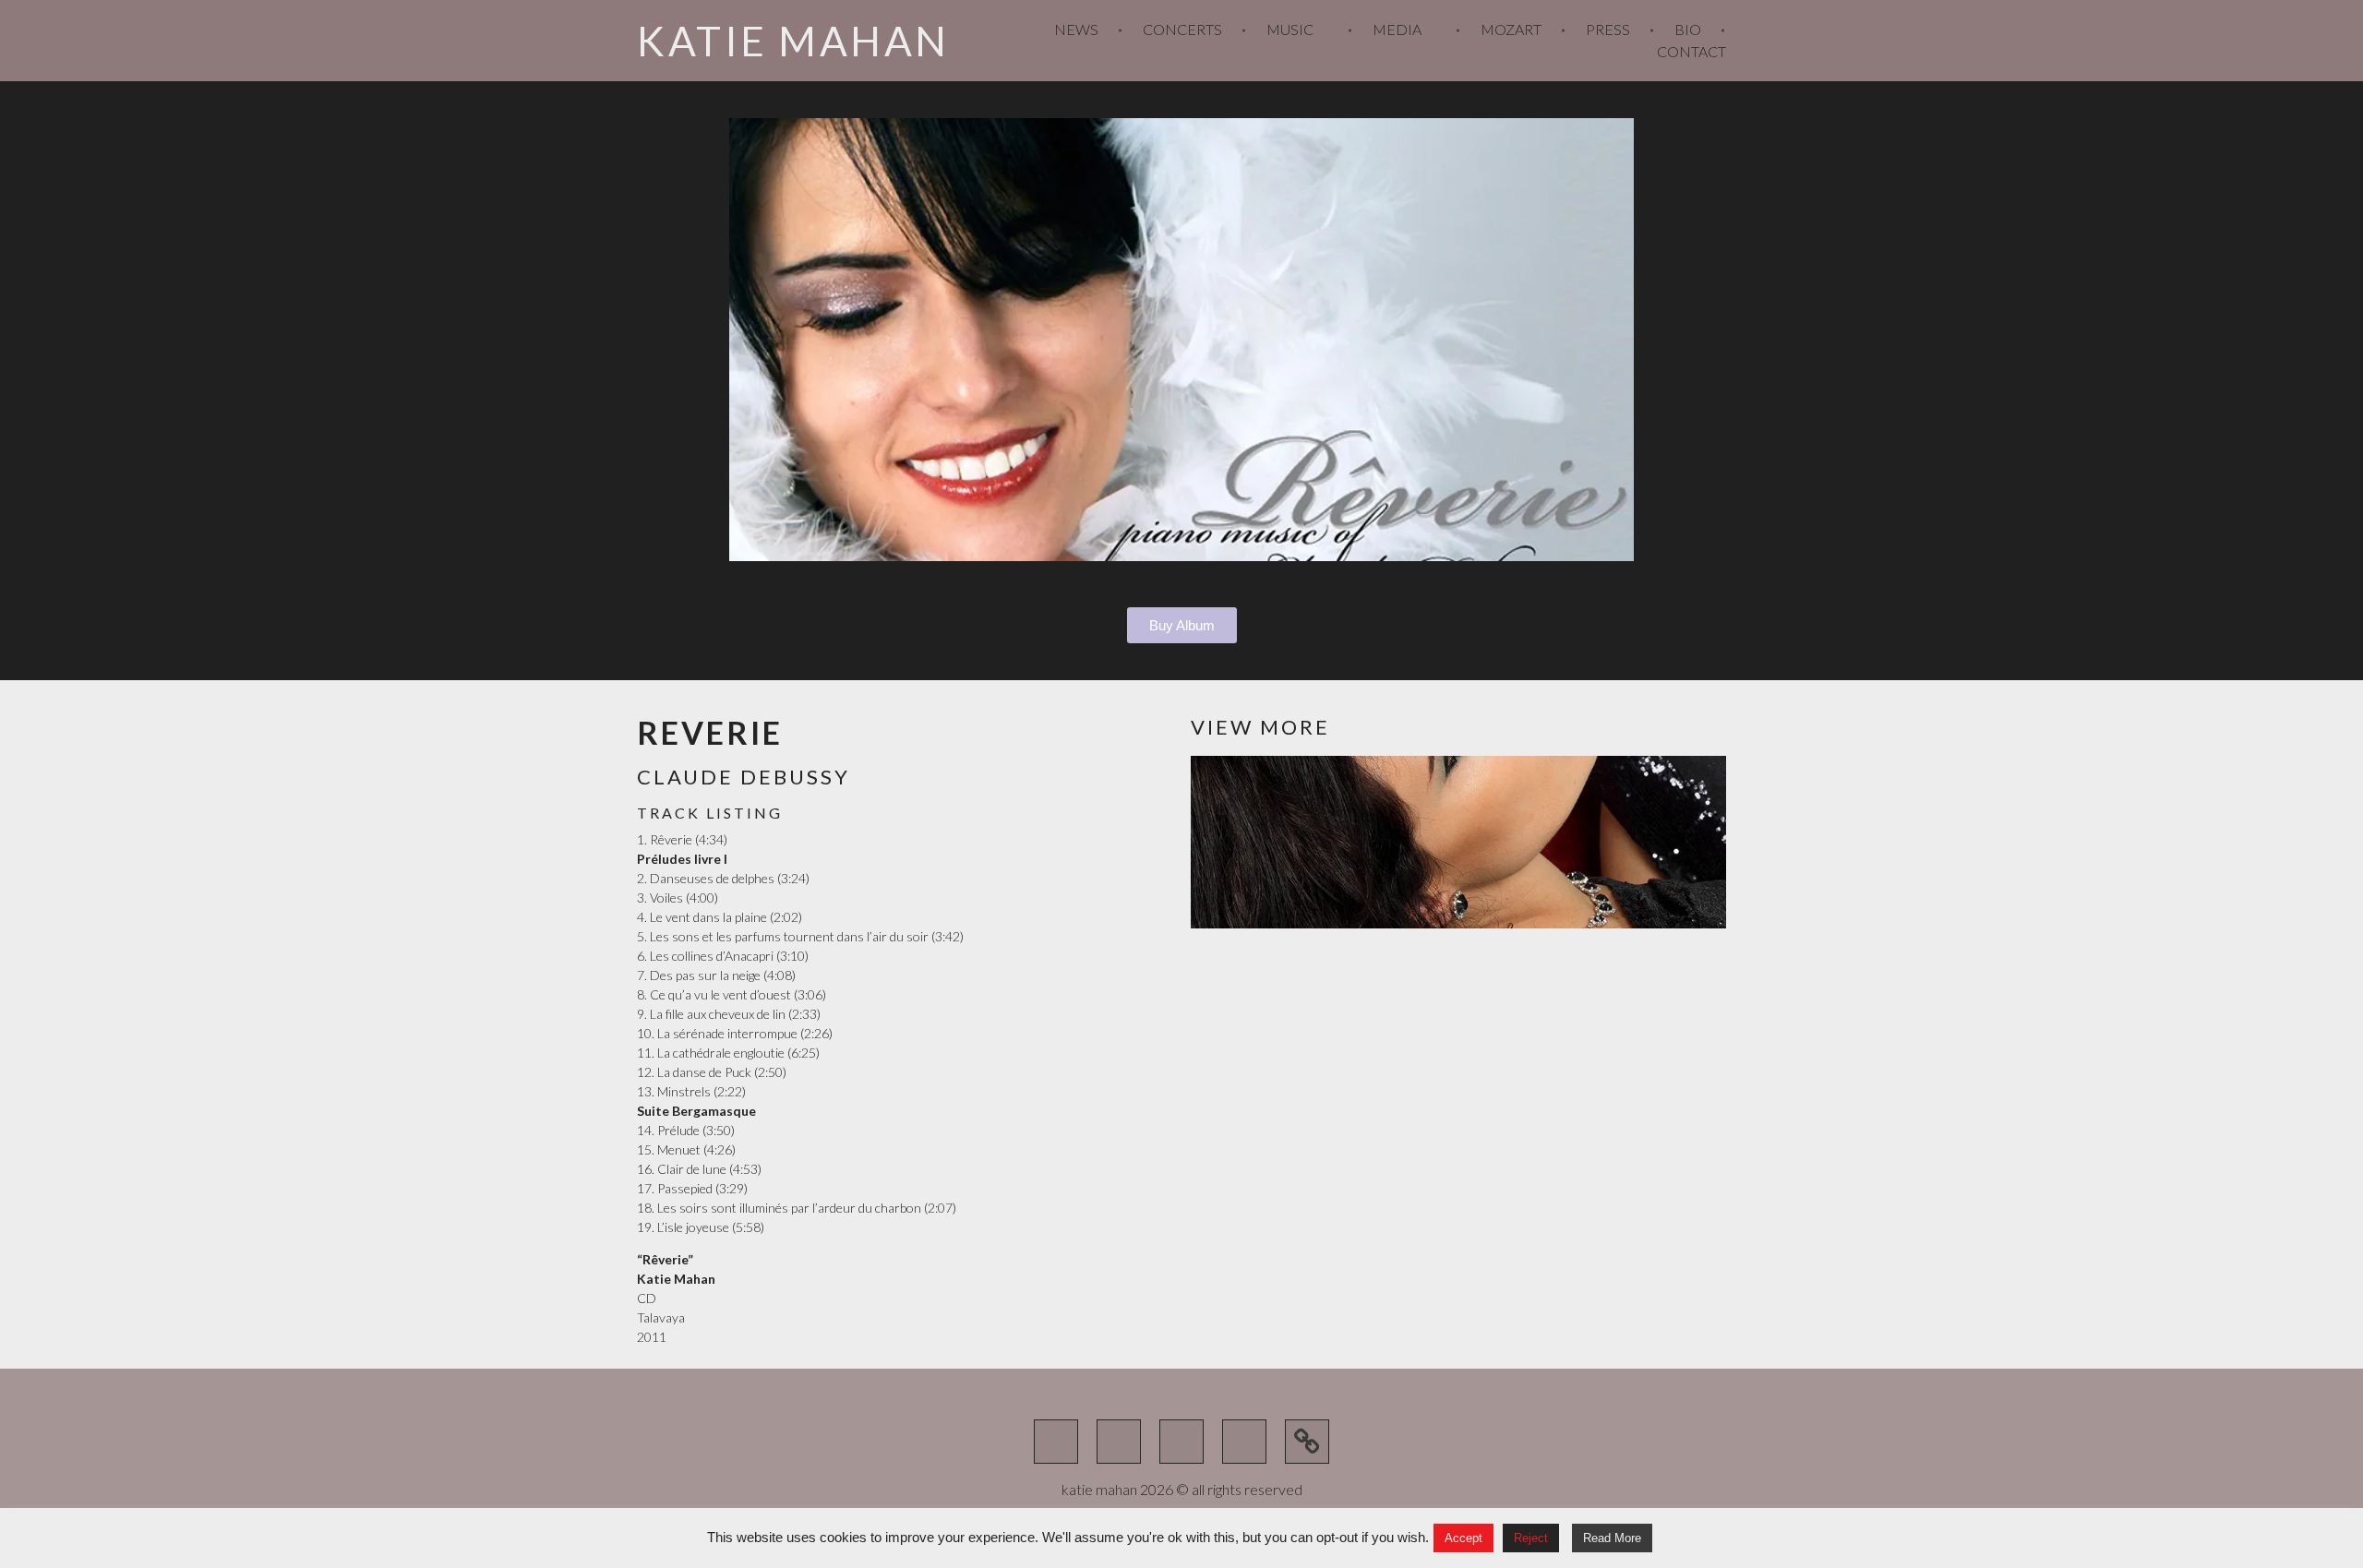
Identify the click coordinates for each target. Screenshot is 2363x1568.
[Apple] (1244, 1442)
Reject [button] (1531, 1538)
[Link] (1307, 1442)
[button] (746, 340)
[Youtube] (1056, 1442)
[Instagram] (1181, 1442)
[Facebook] (1119, 1442)
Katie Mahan (793, 41)
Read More (1612, 1538)
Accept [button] (1463, 1538)
